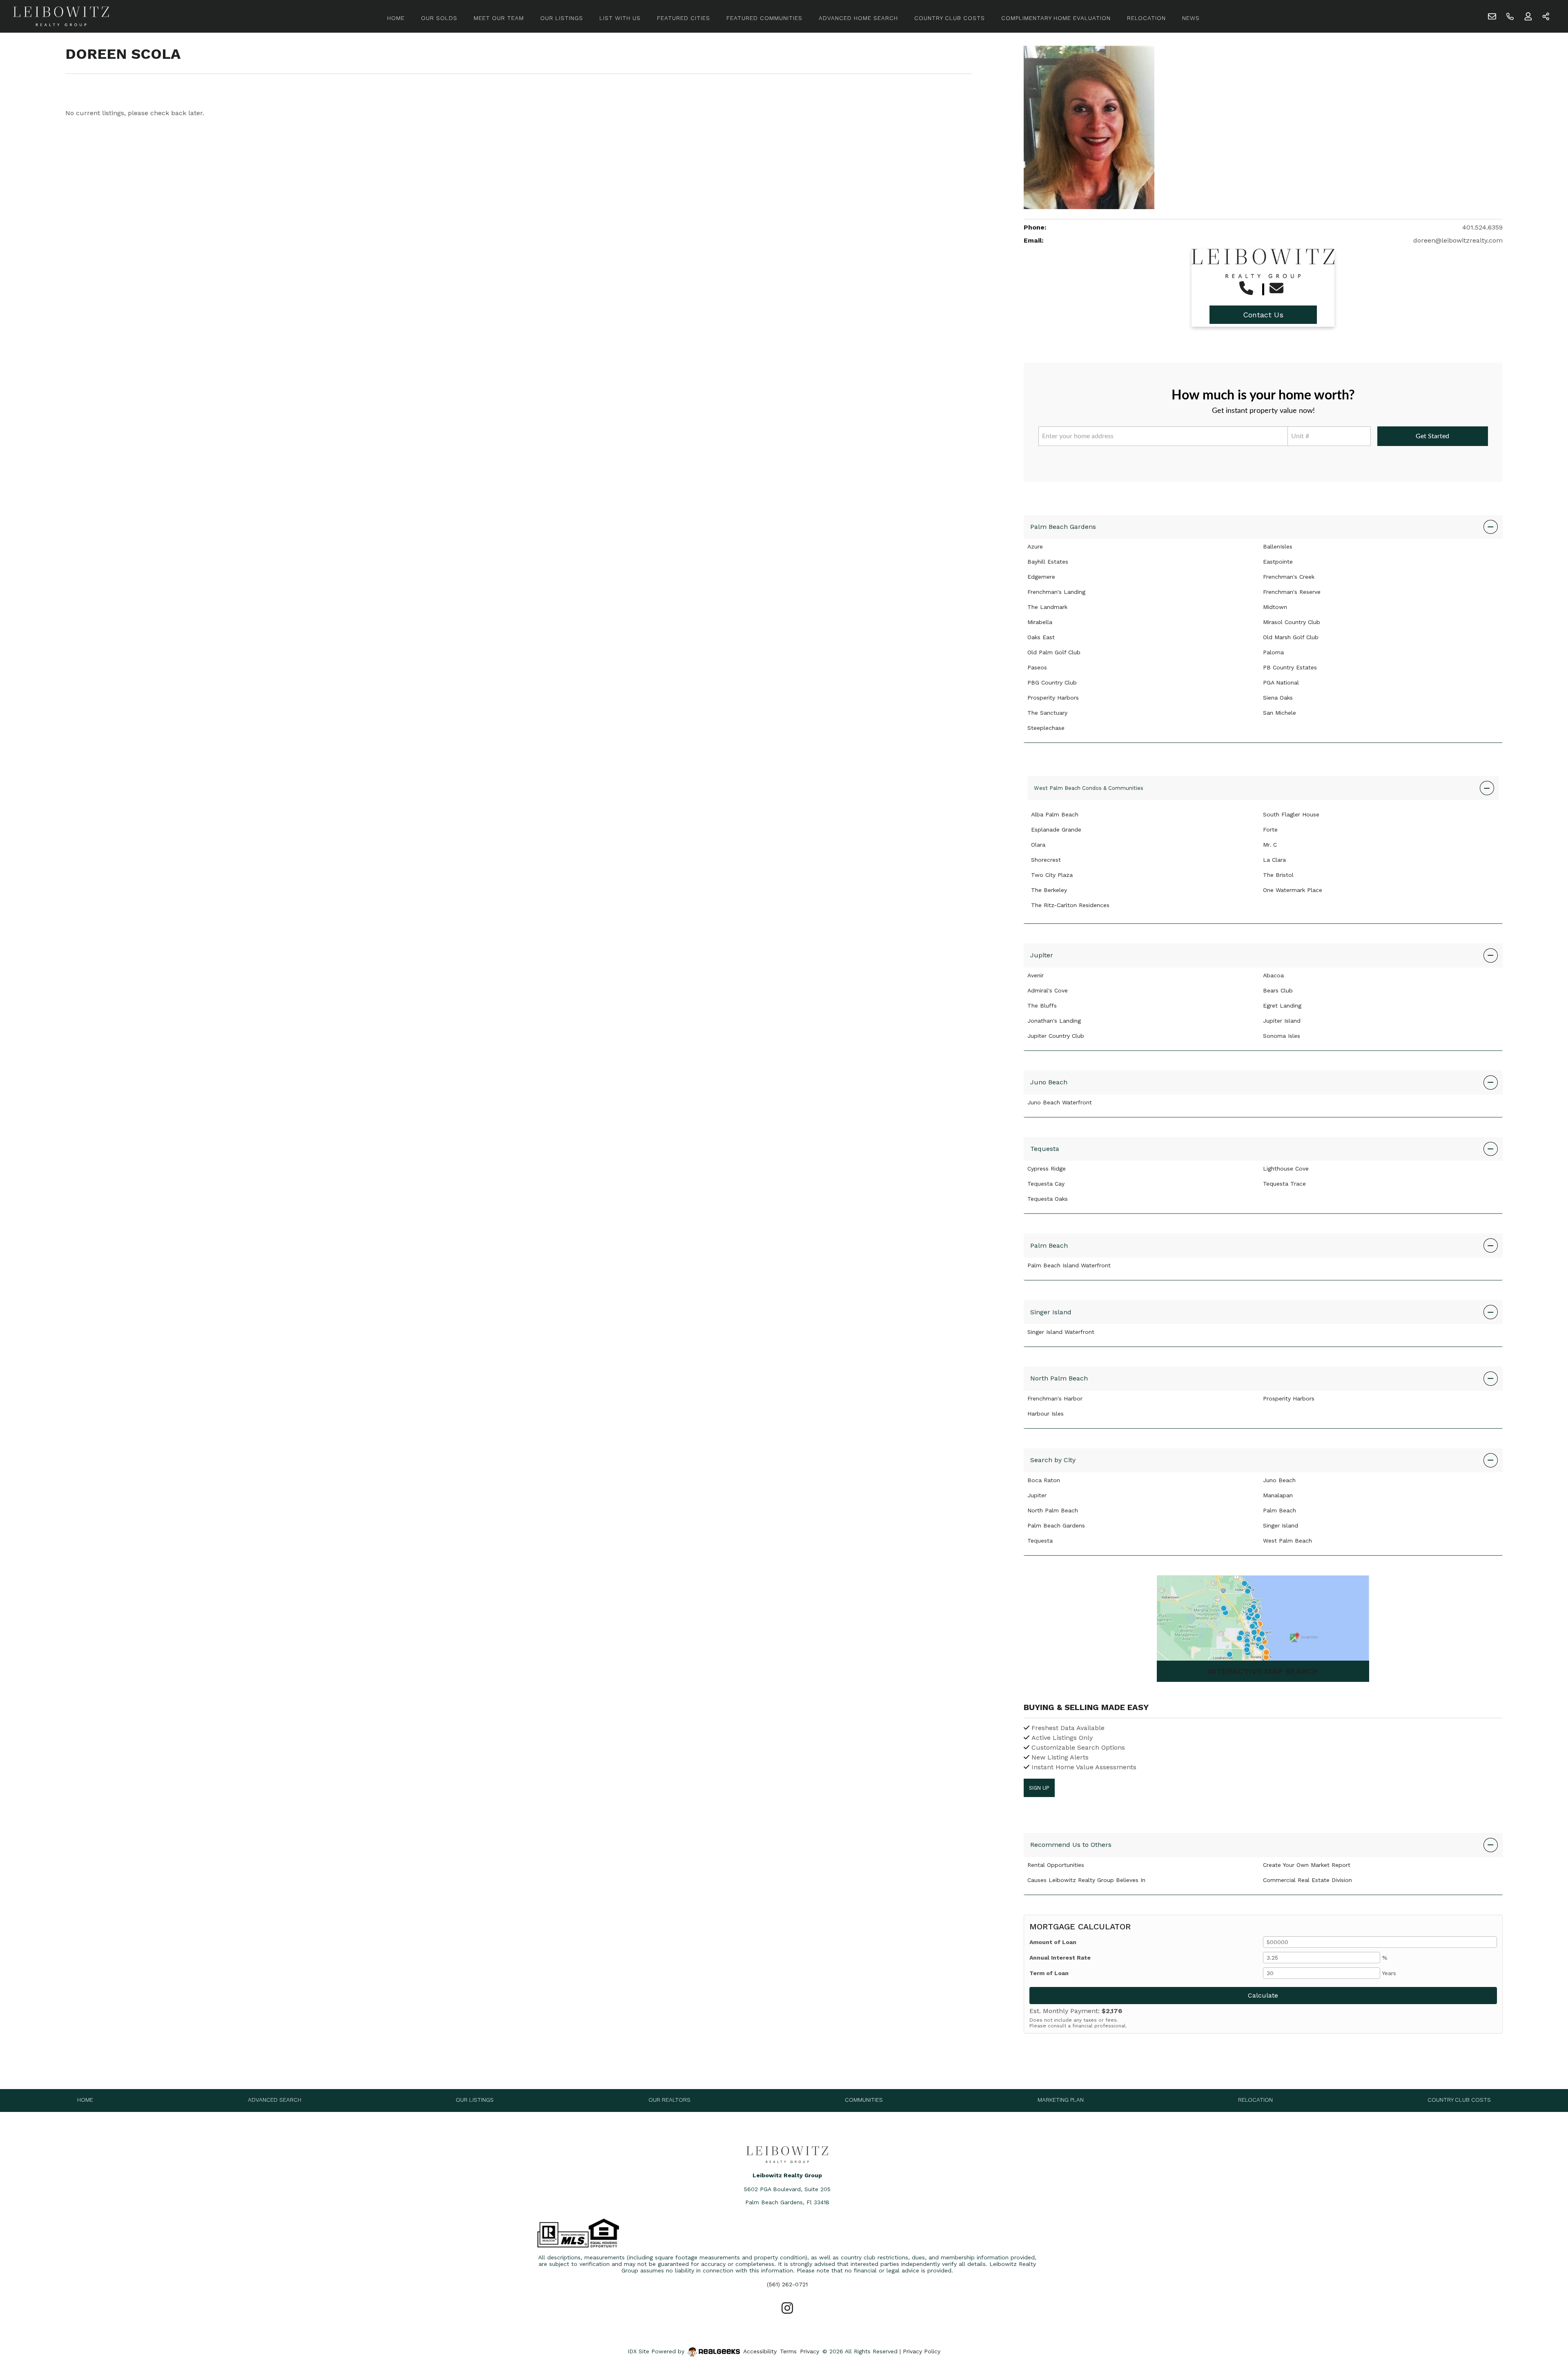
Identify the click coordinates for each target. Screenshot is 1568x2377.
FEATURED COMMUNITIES (764, 18)
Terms (788, 2351)
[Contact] (1545, 2314)
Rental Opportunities (1056, 1865)
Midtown (1275, 607)
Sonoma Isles (1282, 1036)
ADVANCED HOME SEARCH (858, 18)
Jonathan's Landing (1054, 1021)
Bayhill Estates (1048, 562)
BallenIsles (1278, 546)
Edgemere (1041, 577)
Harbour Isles (1046, 1414)
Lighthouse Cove (1286, 1168)
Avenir (1036, 975)
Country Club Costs (1459, 2100)
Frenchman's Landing (1056, 592)
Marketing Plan (1061, 2100)
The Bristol (1278, 875)
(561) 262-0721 (787, 2284)
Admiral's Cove (1048, 990)
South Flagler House (1291, 814)
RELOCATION (1146, 18)
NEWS (1191, 18)
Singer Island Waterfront (1061, 1332)
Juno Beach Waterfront (1060, 1102)
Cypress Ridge (1047, 1168)
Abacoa (1273, 975)
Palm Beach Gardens (1063, 527)
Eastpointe (1278, 562)
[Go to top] (1546, 2332)
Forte (1270, 829)
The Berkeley (1049, 890)
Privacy (810, 2351)
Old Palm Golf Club (1054, 652)
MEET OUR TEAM (499, 18)
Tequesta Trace (1284, 1184)
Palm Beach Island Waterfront (1069, 1265)
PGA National (1281, 682)
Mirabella (1040, 622)
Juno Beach (1049, 1082)
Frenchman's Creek (1289, 577)
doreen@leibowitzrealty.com (1458, 240)
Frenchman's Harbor (1055, 1398)
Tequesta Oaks (1048, 1199)
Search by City (1053, 1460)
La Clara (1274, 860)
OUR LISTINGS (562, 18)
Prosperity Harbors (1053, 698)
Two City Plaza (1052, 875)
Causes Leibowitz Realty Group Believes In (1086, 1880)
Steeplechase (1046, 728)
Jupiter (1042, 955)
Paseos (1037, 667)
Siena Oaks (1278, 698)
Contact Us (1263, 315)
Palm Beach (1049, 1245)
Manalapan (1278, 1495)
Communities (864, 2100)
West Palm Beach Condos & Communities (1089, 788)
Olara (1038, 845)
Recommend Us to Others (1071, 1845)
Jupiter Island (1282, 1021)
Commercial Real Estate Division (1307, 1880)
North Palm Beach (1059, 1378)
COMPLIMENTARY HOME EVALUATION (1056, 18)
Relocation (1255, 2100)
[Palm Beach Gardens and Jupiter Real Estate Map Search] (1263, 1629)
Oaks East (1041, 637)
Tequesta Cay (1046, 1184)
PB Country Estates (1290, 667)
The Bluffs (1042, 1006)
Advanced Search (275, 2100)
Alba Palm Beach (1055, 814)
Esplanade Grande (1056, 829)
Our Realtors (669, 2100)
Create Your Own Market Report (1307, 1865)
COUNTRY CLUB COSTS (950, 18)
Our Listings (475, 2100)
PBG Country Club (1052, 682)
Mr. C (1270, 845)
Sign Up (1039, 1788)
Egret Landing (1282, 1006)
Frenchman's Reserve (1292, 592)
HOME (396, 18)
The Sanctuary (1047, 713)
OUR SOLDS (439, 18)
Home (85, 2100)
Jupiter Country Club (1056, 1036)
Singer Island (1051, 1312)
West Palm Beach (1287, 1541)
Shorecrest (1046, 860)
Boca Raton (1044, 1480)
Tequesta (1045, 1149)
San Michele (1280, 713)
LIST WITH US (620, 18)
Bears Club (1278, 990)
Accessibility (760, 2351)
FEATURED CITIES (684, 18)
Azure (1035, 546)
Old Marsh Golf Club (1291, 637)
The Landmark (1047, 607)
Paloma (1273, 652)
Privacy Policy (922, 2351)
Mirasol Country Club (1292, 622)
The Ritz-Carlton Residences (1070, 905)
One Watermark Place (1293, 890)
